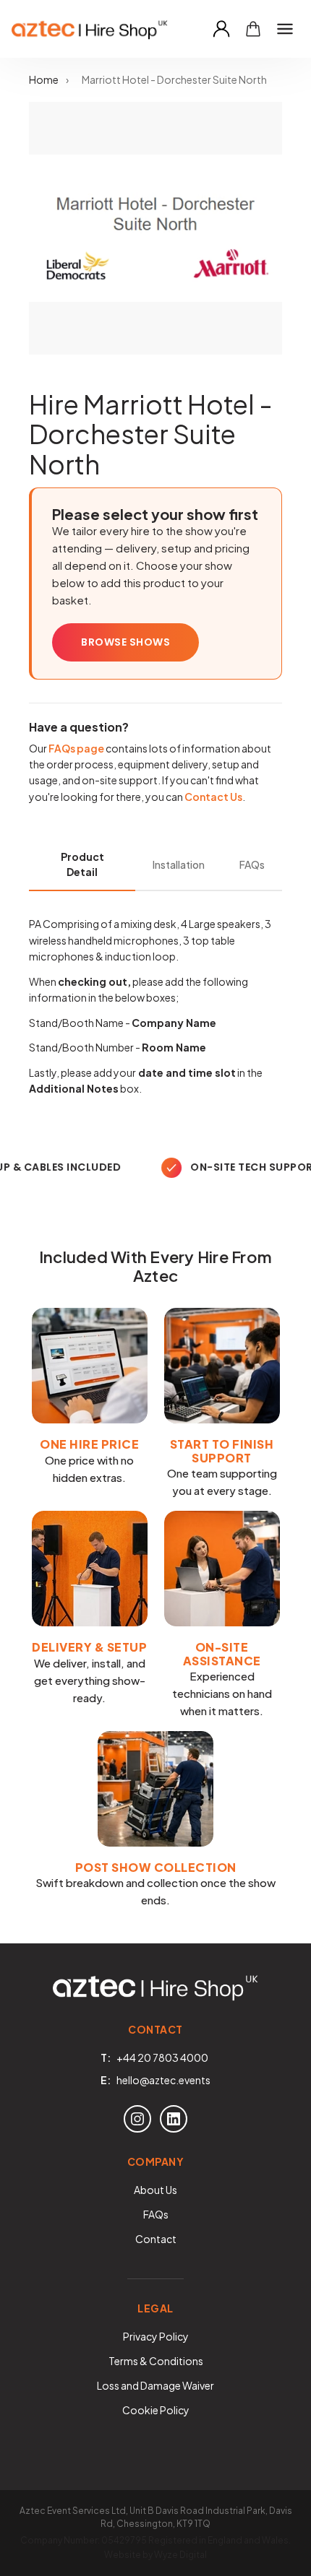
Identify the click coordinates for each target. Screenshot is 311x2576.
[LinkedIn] (174, 2119)
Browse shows (125, 642)
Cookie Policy (156, 2410)
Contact (156, 2239)
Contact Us (213, 797)
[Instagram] (137, 2119)
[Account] (221, 29)
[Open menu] (285, 29)
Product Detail (82, 864)
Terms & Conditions (156, 2361)
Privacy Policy (156, 2336)
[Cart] (253, 29)
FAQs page (76, 748)
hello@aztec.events (163, 2080)
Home (44, 79)
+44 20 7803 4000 (162, 2057)
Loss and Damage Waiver (155, 2385)
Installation (179, 864)
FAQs (252, 864)
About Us (155, 2190)
